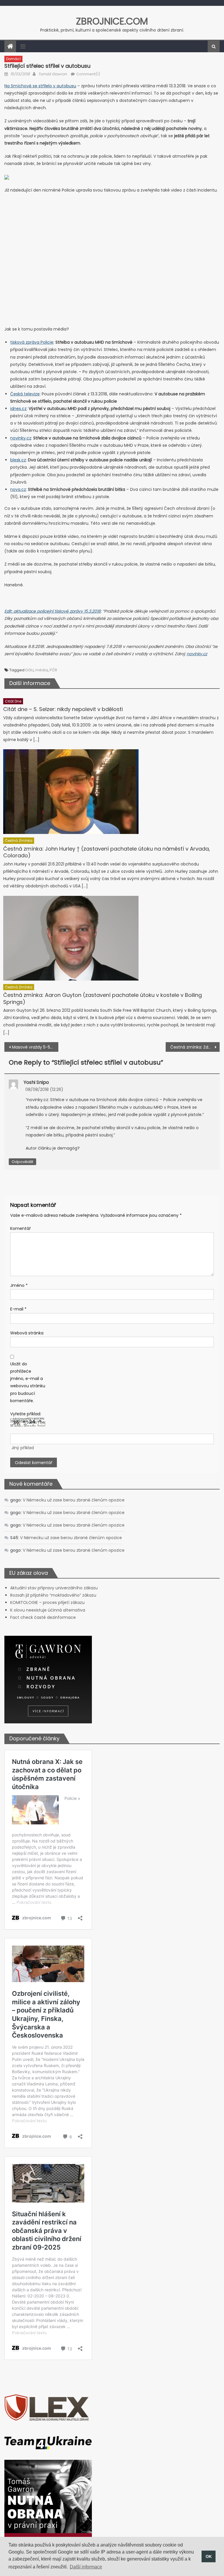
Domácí (13, 59)
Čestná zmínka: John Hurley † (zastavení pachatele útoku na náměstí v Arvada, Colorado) (107, 852)
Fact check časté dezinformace (43, 1617)
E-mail (18, 1309)
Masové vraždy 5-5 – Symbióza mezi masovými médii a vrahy (35, 1047)
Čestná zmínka (19, 841)
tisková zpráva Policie (32, 342)
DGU (29, 670)
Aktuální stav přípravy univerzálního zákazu (54, 1588)
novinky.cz (21, 438)
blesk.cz (18, 460)
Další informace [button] (86, 2567)
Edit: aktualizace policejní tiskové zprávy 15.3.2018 (52, 611)
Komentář (20, 1228)
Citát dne (13, 701)
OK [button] (209, 2556)
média (42, 670)
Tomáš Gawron (52, 74)
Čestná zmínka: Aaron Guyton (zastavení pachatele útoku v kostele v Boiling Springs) (103, 998)
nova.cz (18, 489)
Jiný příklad (23, 1448)
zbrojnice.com (112, 21)
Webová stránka (27, 1333)
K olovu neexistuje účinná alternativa (48, 1610)
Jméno (19, 1285)
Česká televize (25, 394)
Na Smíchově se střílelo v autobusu (40, 86)
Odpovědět (22, 1162)
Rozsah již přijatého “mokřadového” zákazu (53, 1595)
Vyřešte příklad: (26, 1414)
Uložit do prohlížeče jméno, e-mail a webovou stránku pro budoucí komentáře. (28, 1382)
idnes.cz (18, 409)
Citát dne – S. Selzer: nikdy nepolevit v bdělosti (63, 709)
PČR (53, 670)
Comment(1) (88, 74)
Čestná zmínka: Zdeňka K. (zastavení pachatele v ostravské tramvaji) (195, 1047)
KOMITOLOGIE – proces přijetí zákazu (47, 1602)
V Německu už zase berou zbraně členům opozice (74, 1500)
